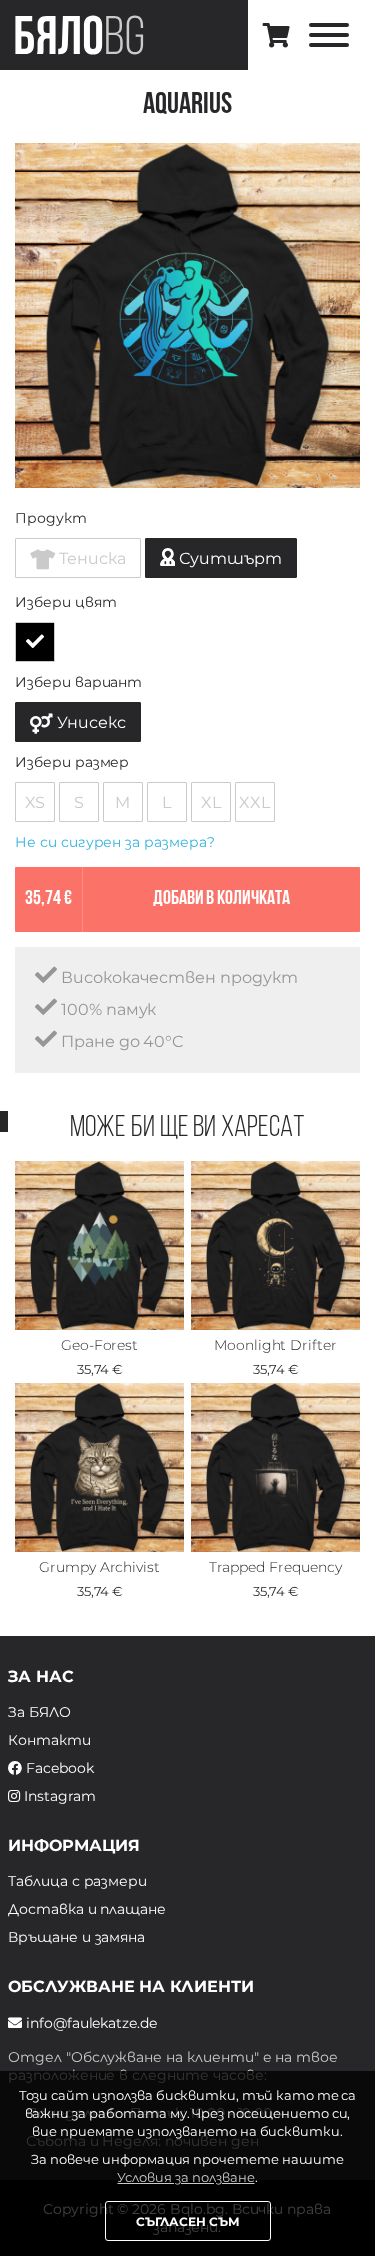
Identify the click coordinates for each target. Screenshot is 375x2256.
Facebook (58, 1768)
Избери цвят (65, 602)
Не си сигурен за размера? (115, 842)
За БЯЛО (39, 1712)
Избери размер (72, 762)
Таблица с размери (77, 1881)
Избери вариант (78, 682)
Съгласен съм (188, 2221)
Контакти (49, 1740)
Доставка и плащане (87, 1909)
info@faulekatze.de (89, 2023)
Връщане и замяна (76, 1937)
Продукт (51, 518)
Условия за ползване (185, 2177)
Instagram (58, 1796)
